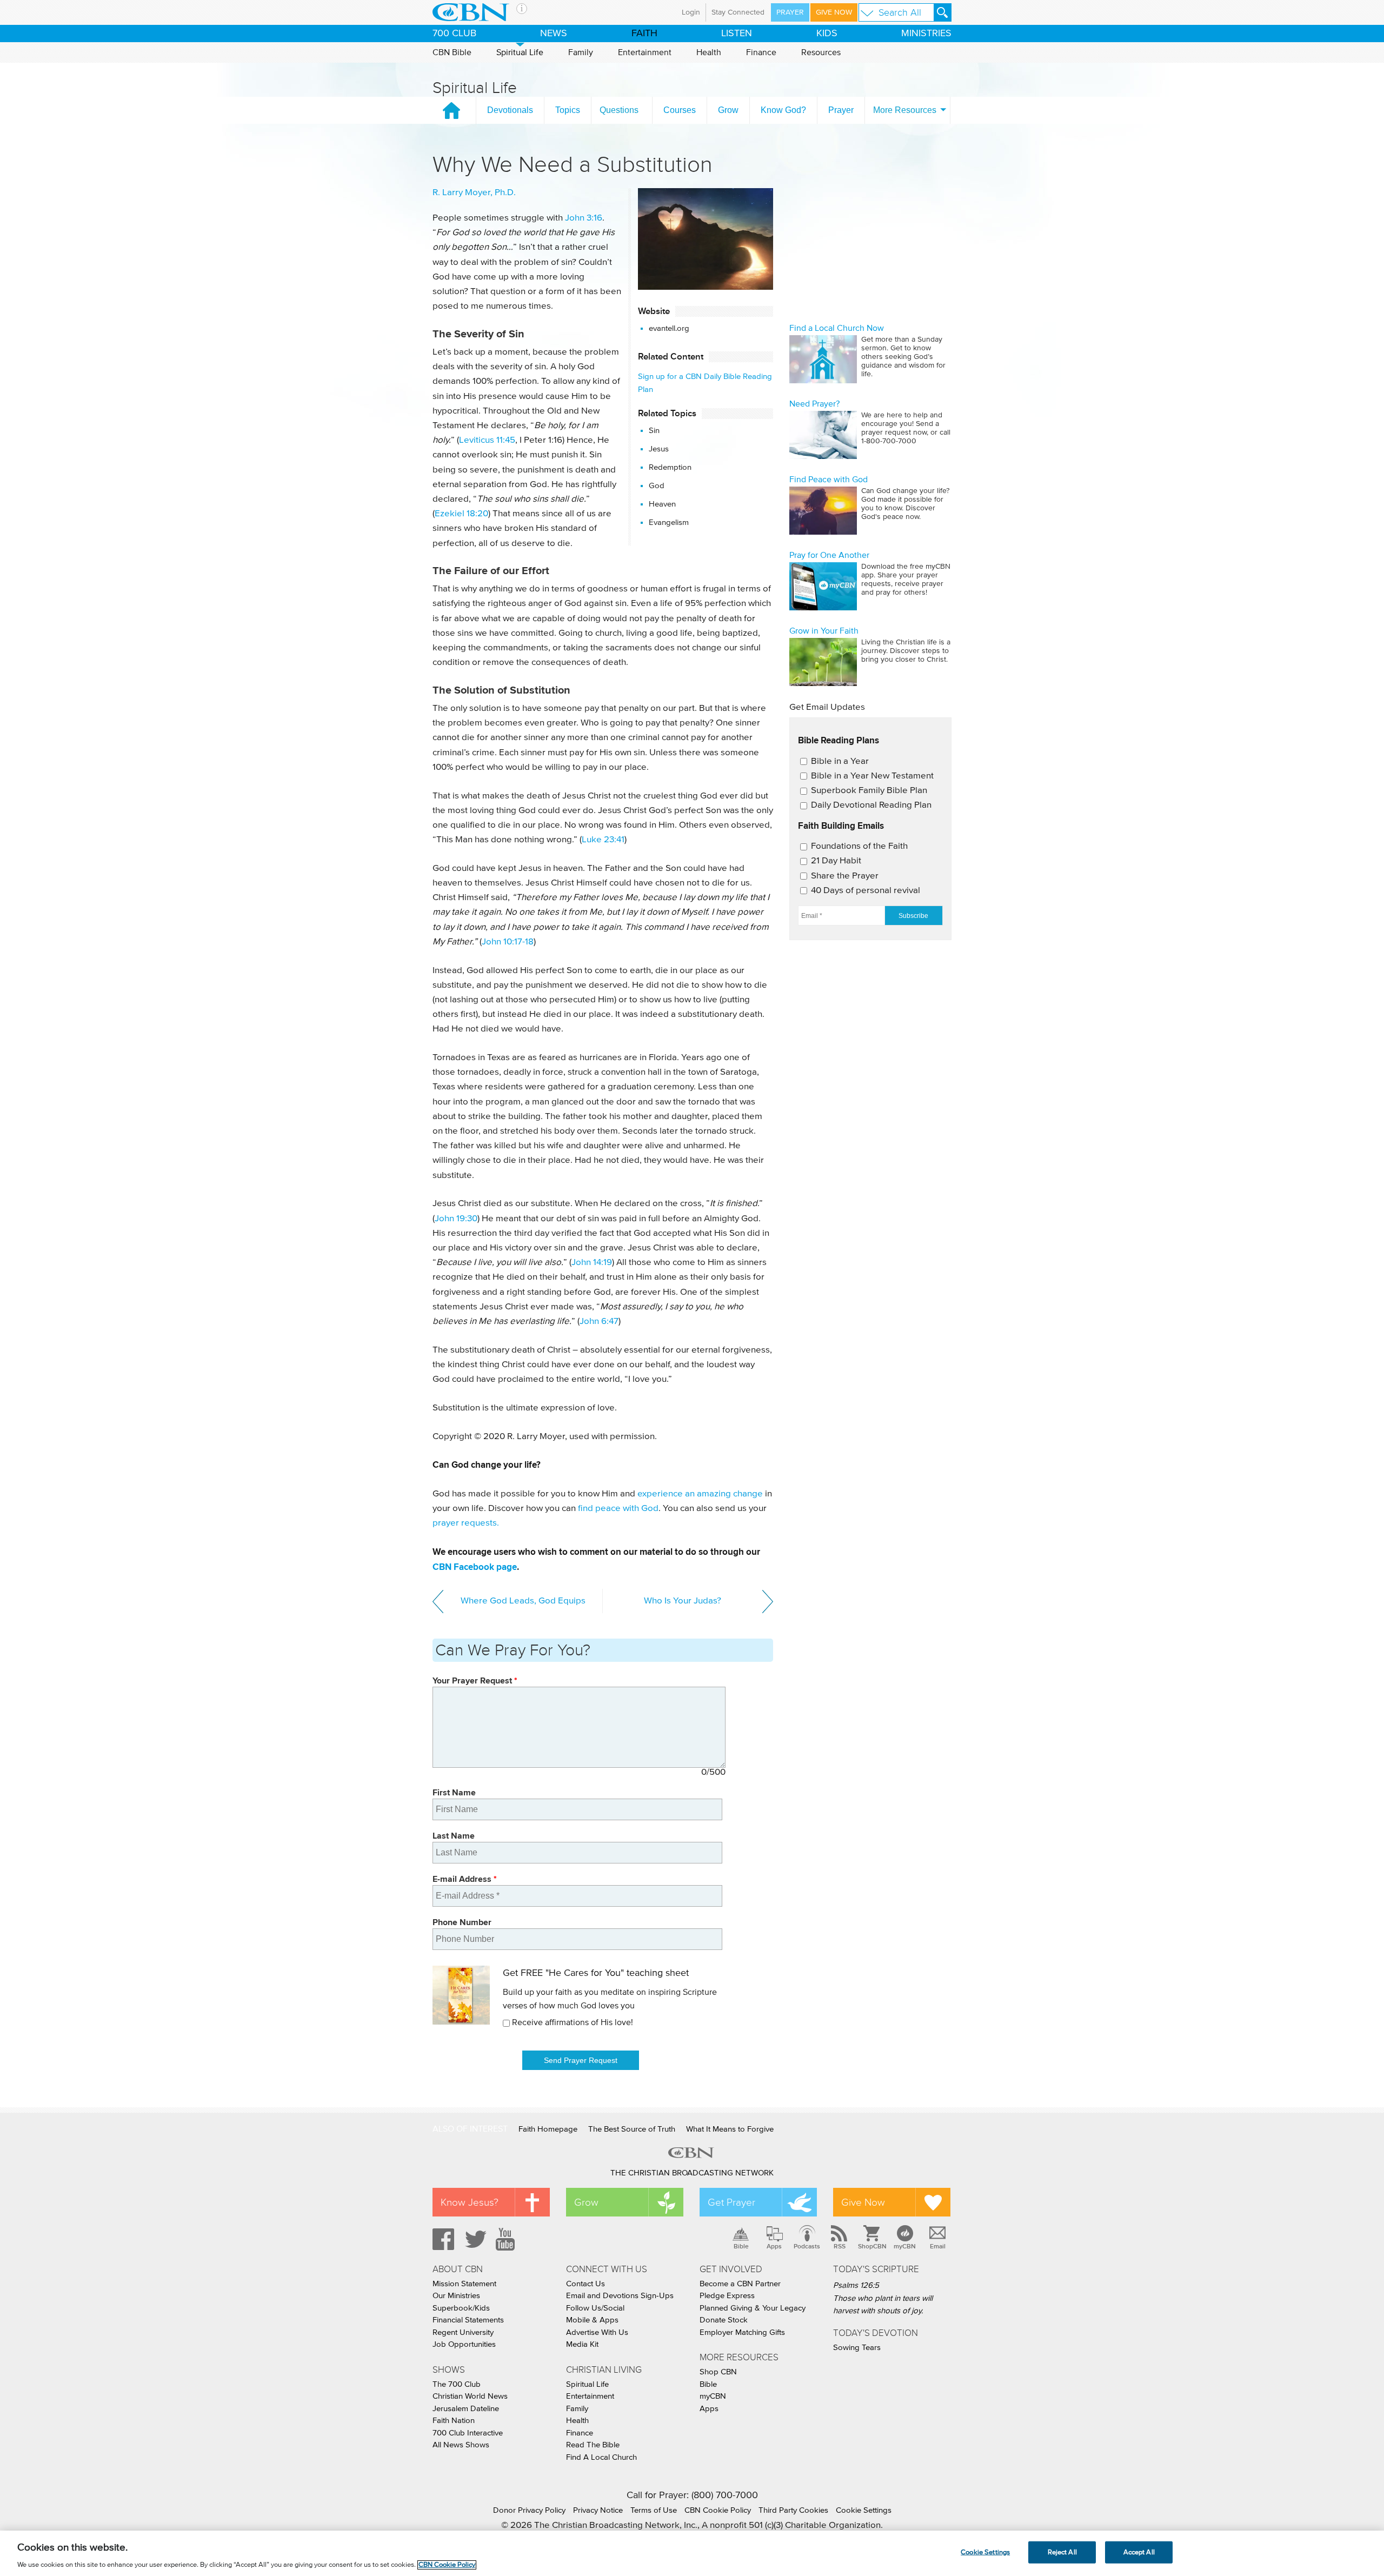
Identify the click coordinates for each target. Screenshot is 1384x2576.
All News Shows (461, 2445)
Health (709, 52)
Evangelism (669, 522)
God (657, 486)
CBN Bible (452, 52)
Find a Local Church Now (837, 328)
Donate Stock (724, 2320)
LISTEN (737, 34)
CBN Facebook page (475, 1567)
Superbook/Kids (461, 2308)
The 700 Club (457, 2384)
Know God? (783, 110)
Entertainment (645, 52)
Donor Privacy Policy (529, 2510)
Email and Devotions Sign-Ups (620, 2296)
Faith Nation (454, 2421)
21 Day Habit (836, 861)
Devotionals (510, 110)
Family (581, 52)
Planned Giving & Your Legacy (753, 2308)
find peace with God (618, 1509)
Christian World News (470, 2396)
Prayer (790, 12)
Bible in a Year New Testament (872, 776)
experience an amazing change (700, 1494)
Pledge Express (727, 2296)
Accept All (1139, 2552)
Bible (741, 2246)
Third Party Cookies (793, 2510)
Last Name (454, 1836)
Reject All (1062, 2552)
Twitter (474, 2239)
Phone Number (462, 1922)
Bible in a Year (840, 761)
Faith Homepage (548, 2129)
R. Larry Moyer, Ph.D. (474, 193)
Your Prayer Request (475, 1680)
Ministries (926, 34)
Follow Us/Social (595, 2308)
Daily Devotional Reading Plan (871, 805)
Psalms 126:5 (856, 2285)
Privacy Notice (598, 2510)
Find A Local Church (601, 2457)
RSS (840, 2246)
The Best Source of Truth (632, 2129)
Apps (774, 2246)
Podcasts (807, 2246)
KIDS (827, 34)
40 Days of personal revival (866, 891)
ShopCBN (872, 2246)
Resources (821, 52)
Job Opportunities (464, 2344)
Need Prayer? (814, 404)
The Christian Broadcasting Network (692, 2173)
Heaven (662, 504)
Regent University (463, 2332)
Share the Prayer (845, 876)
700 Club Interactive (468, 2433)
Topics (568, 110)
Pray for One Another (829, 555)
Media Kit (582, 2344)
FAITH (644, 34)
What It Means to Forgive (730, 2129)
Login (691, 12)
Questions (619, 110)
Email (938, 2246)
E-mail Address (465, 1879)
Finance (761, 52)
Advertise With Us (597, 2332)
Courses (680, 110)
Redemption (670, 467)
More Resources (905, 110)
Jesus (659, 449)
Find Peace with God (829, 480)
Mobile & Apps (592, 2320)
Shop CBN (718, 2372)
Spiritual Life (520, 52)
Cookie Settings (864, 2510)
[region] (692, 2553)
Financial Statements (468, 2320)
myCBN (905, 2246)
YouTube (507, 2239)
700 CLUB (454, 34)
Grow (728, 110)
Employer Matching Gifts (742, 2332)
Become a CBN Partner (740, 2284)
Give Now (834, 12)
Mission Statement (464, 2284)
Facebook (442, 2239)
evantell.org (669, 328)
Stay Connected (738, 12)
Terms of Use (654, 2510)
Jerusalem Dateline (466, 2409)
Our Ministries (456, 2296)
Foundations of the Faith (859, 846)
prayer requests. (466, 1523)
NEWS (554, 34)
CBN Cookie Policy (718, 2510)
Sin (654, 431)
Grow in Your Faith (824, 631)
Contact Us (585, 2284)
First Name (454, 1792)
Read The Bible (593, 2445)
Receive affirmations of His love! (573, 2022)
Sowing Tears (857, 2348)
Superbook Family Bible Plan (869, 791)
